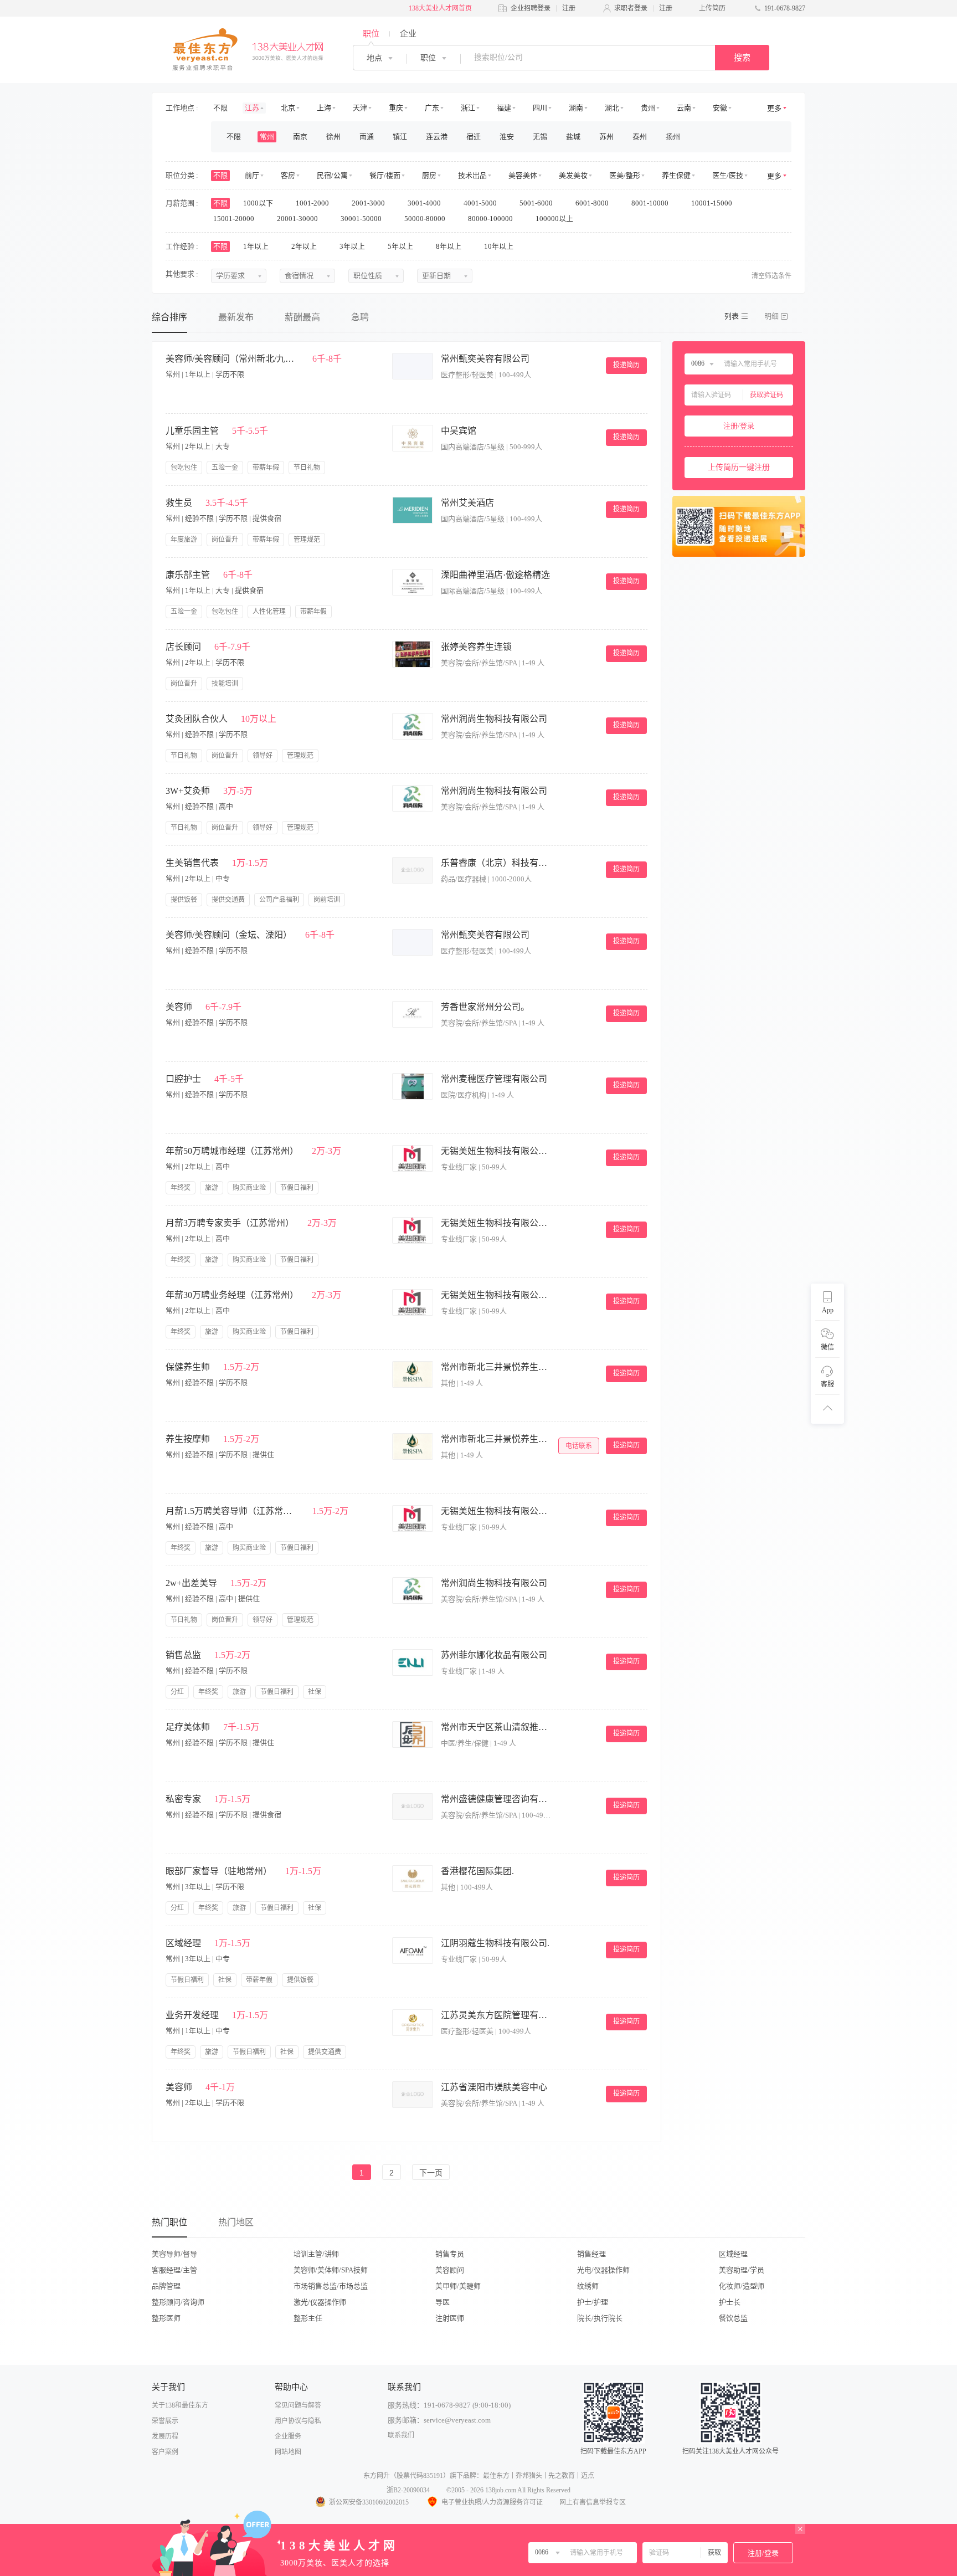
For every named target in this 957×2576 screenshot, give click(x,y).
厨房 (429, 175)
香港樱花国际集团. (477, 1871)
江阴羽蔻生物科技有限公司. (495, 1943)
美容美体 (523, 175)
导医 (443, 2302)
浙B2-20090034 (408, 2490)
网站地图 (288, 2452)
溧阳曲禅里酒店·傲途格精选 (495, 575)
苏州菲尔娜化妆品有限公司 (494, 1655)
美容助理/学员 (742, 2270)
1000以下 (259, 203)
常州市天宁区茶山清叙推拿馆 (496, 1727)
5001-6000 (537, 203)
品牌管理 (166, 2286)
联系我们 (401, 2435)
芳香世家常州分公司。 (485, 1007)
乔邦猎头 (529, 2476)
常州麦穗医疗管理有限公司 (494, 1079)
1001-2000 (313, 203)
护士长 (730, 2302)
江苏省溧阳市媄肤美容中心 (494, 2087)
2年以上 (305, 246)
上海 (324, 108)
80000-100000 (491, 219)
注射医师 (450, 2318)
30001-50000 (362, 219)
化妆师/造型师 (742, 2286)
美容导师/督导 (174, 2254)
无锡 (540, 137)
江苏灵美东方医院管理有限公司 (496, 2015)
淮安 (507, 137)
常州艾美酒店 (467, 503)
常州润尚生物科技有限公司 (494, 719)
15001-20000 (235, 219)
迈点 (588, 2476)
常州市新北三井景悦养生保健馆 (496, 1367)
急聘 (360, 317)
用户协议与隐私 (298, 2421)
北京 (288, 108)
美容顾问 (450, 2270)
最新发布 (236, 317)
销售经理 (591, 2254)
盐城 (573, 137)
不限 (220, 108)
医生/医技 (728, 175)
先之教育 (562, 2476)
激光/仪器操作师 (320, 2302)
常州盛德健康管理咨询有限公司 (496, 1799)
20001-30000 (298, 219)
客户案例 (165, 2452)
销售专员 (450, 2254)
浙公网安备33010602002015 (369, 2502)
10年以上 (500, 246)
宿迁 (474, 137)
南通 (367, 137)
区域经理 (733, 2254)
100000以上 (555, 219)
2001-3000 (369, 203)
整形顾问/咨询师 (178, 2302)
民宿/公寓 (332, 175)
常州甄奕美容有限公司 (485, 359)
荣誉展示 (165, 2421)
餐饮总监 (733, 2318)
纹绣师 (588, 2286)
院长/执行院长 (600, 2318)
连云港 (437, 137)
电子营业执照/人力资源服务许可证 (492, 2502)
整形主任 (308, 2318)
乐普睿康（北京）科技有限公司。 (496, 863)
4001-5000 (481, 203)
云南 (684, 108)
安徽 (720, 108)
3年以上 (353, 246)
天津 (360, 108)
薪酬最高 (302, 317)
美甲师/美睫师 (458, 2286)
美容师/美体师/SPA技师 (331, 2270)
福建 (504, 108)
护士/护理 (593, 2302)
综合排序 (169, 317)
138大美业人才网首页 (440, 8)
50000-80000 (426, 219)
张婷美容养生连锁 (476, 647)
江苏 (252, 108)
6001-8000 (593, 203)
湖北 (612, 108)
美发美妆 (573, 175)
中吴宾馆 (459, 431)
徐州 (333, 137)
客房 (288, 175)
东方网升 (377, 2476)
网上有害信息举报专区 (593, 2502)
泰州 (640, 137)
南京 (300, 137)
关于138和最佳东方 (180, 2405)
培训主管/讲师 (316, 2254)
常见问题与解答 (298, 2405)
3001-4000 (425, 203)
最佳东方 (496, 2476)
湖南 (576, 108)
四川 (540, 108)
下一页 (431, 2173)
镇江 (400, 137)
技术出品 (472, 175)
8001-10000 (651, 203)
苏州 (606, 137)
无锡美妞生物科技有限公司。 (496, 1151)
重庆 (396, 108)
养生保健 (676, 175)
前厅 (252, 175)
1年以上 (257, 246)
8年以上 (449, 246)
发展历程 (165, 2436)
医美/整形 (625, 175)
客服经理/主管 (174, 2270)
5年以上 (401, 246)
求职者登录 (631, 8)
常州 (267, 137)
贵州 (648, 108)
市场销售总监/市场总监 (331, 2286)
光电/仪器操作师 (603, 2270)
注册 (569, 8)
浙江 (468, 108)
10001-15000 (712, 203)
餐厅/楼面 (385, 175)
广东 (432, 108)
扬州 (673, 137)
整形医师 (166, 2318)
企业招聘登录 (531, 8)
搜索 (742, 58)
